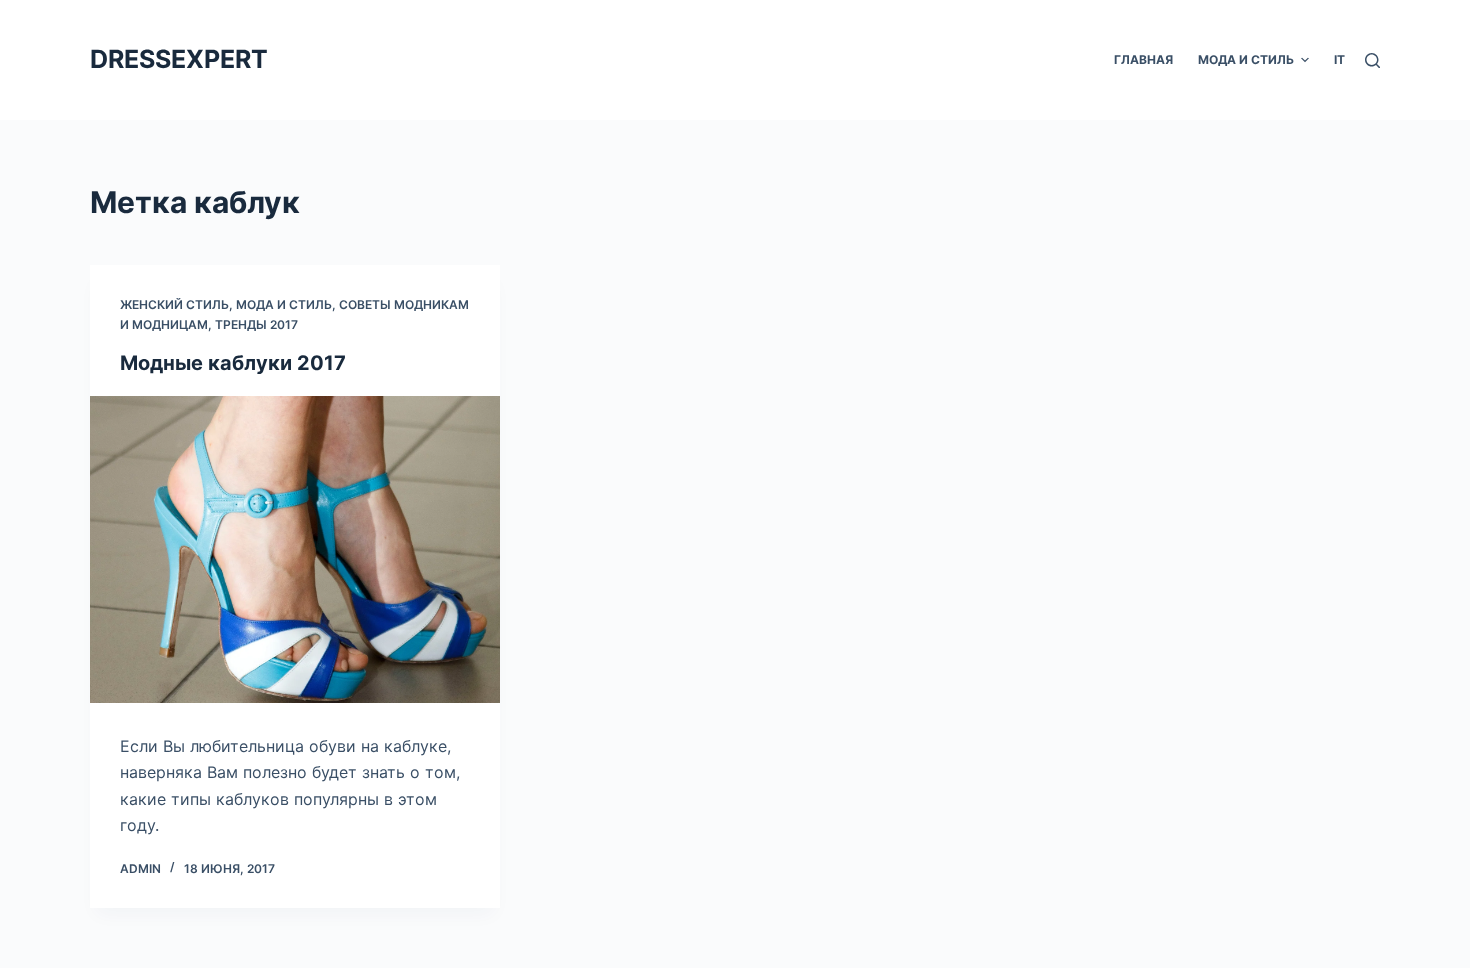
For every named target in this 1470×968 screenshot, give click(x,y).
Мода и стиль (284, 304)
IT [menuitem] (1339, 59)
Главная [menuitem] (1143, 59)
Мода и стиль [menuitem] (1246, 59)
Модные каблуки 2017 (233, 363)
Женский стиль (174, 304)
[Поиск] (1372, 60)
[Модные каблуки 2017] (295, 550)
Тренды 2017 (256, 324)
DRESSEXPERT (179, 59)
